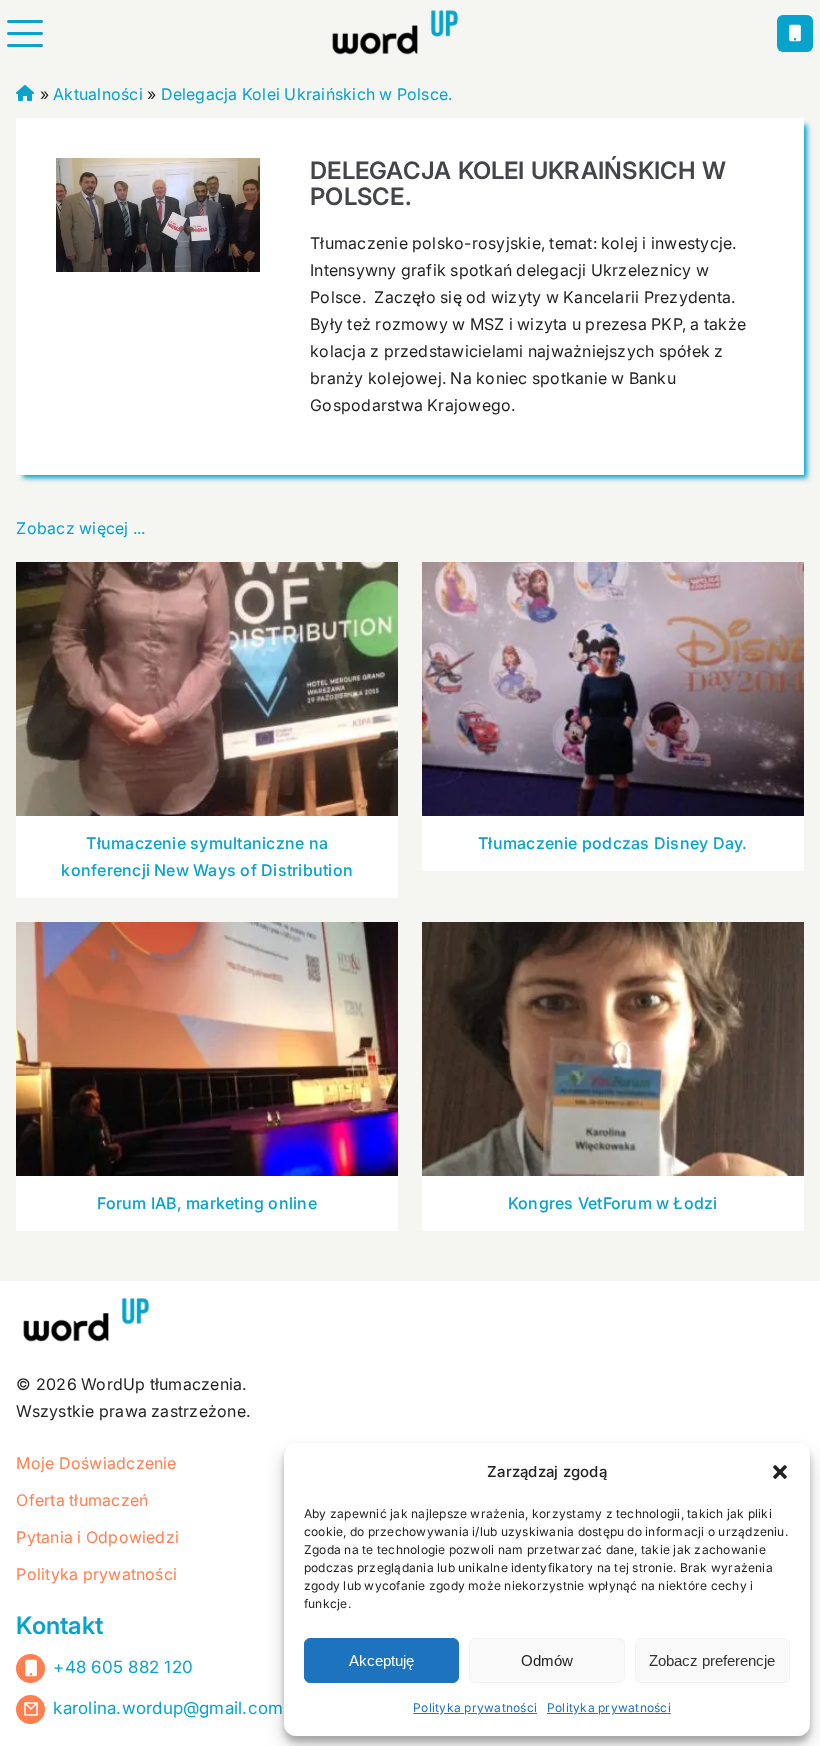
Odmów (547, 1660)
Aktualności (98, 94)
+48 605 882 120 (123, 1667)
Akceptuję (381, 1660)
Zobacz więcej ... (80, 528)
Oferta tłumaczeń (82, 1500)
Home (25, 90)
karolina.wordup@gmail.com (168, 1708)
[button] (780, 1472)
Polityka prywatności (475, 1707)
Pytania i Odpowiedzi (97, 1537)
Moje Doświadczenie (96, 1463)
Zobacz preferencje (712, 1660)
